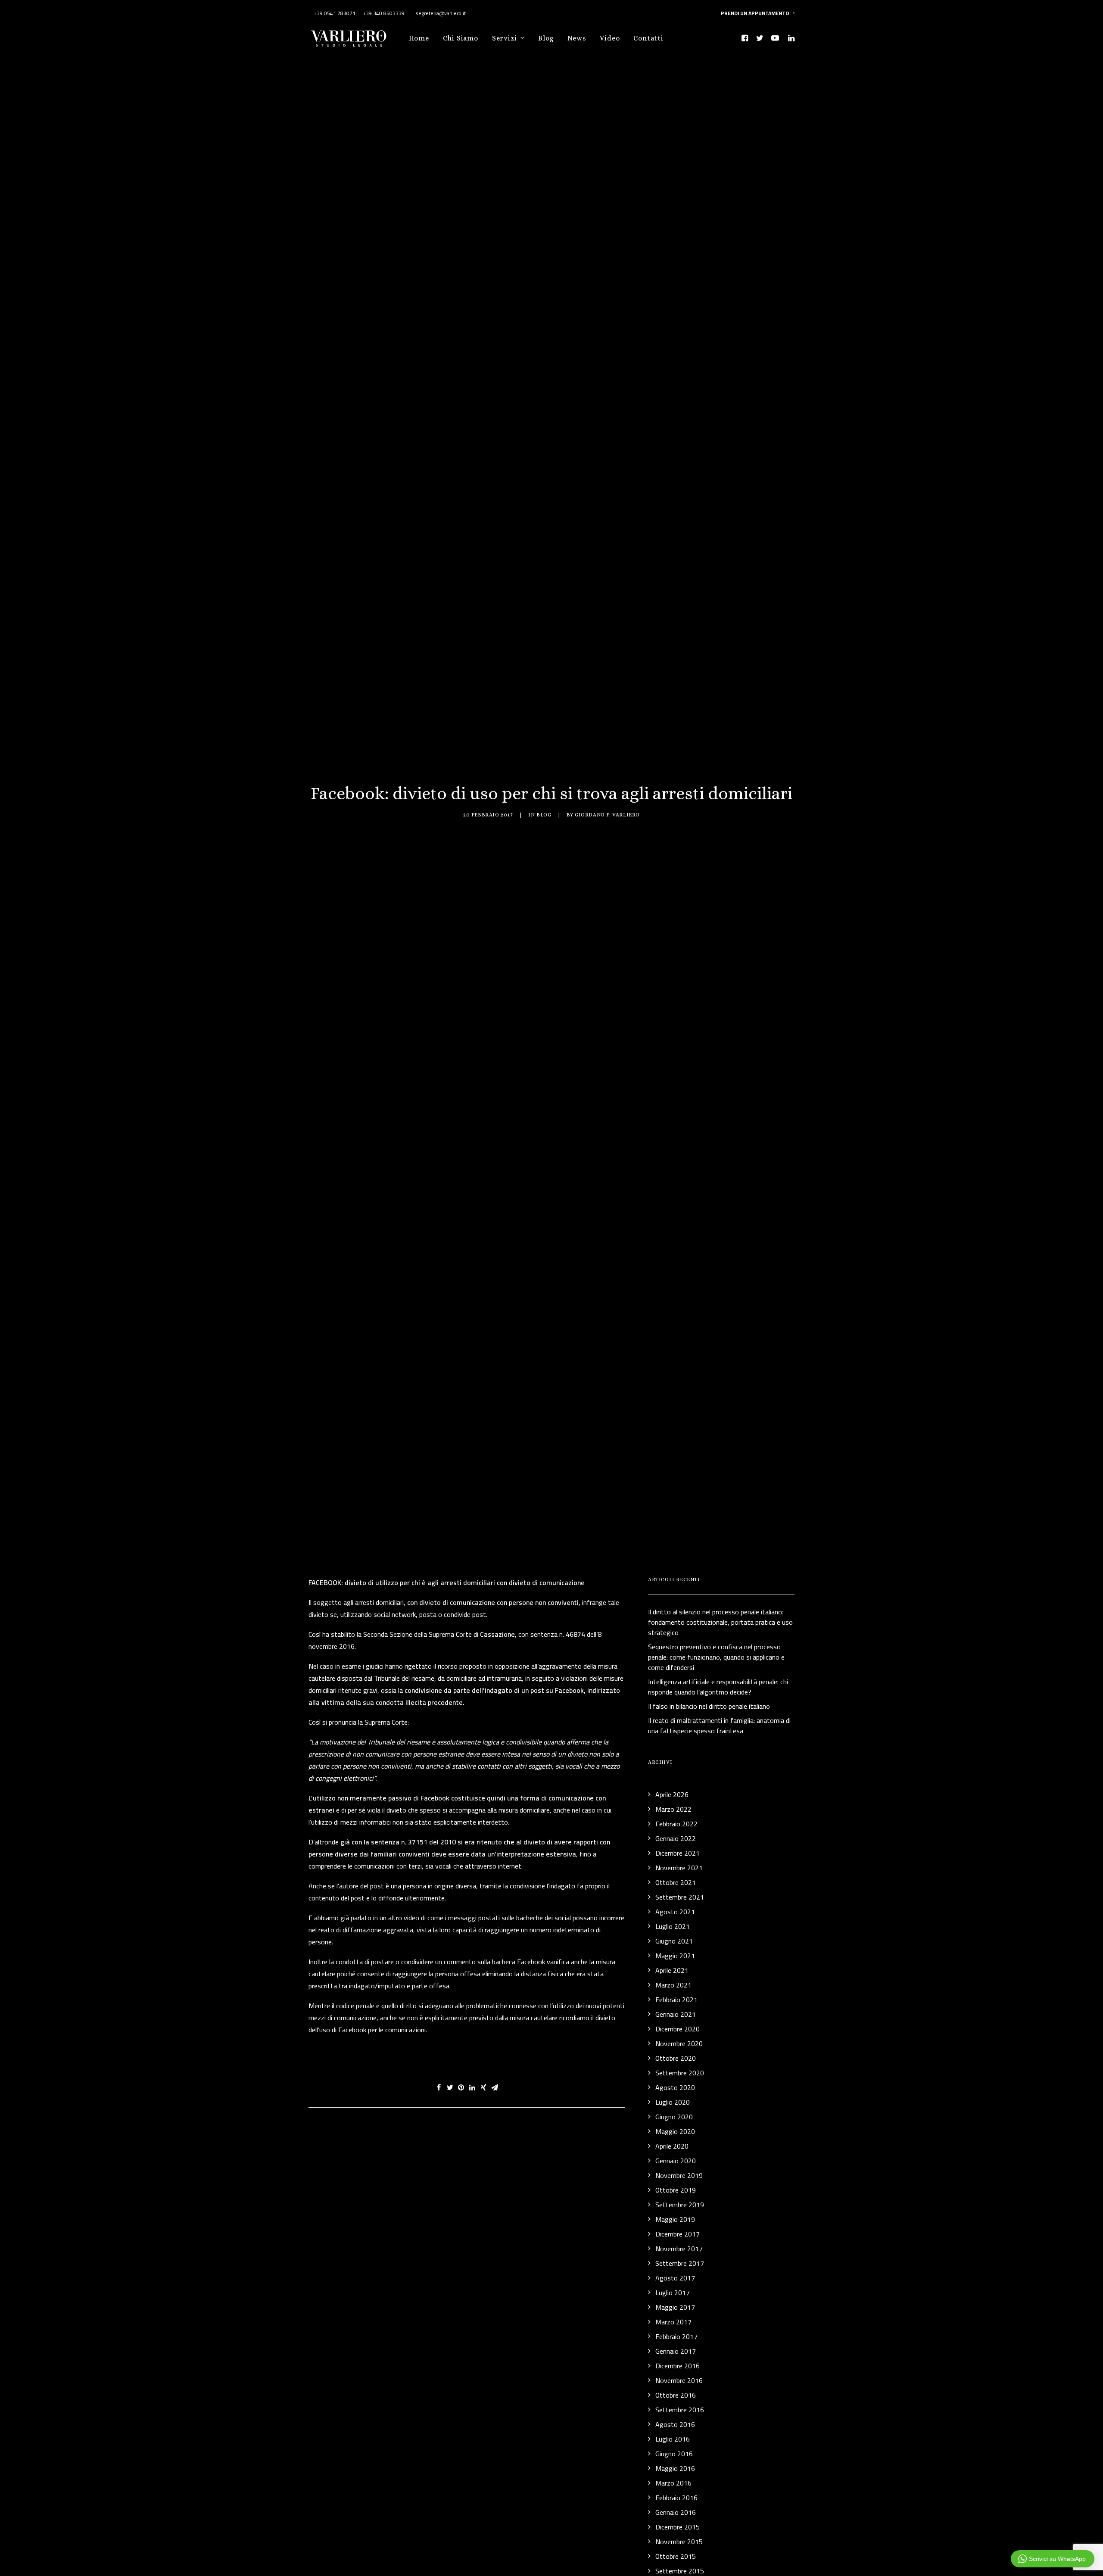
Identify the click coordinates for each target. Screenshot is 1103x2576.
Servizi (505, 38)
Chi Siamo (461, 38)
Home (419, 38)
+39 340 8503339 (384, 13)
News (577, 38)
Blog (546, 38)
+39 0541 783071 (335, 13)
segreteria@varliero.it (440, 13)
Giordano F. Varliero (607, 815)
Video (610, 38)
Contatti (648, 38)
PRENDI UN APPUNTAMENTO (755, 13)
